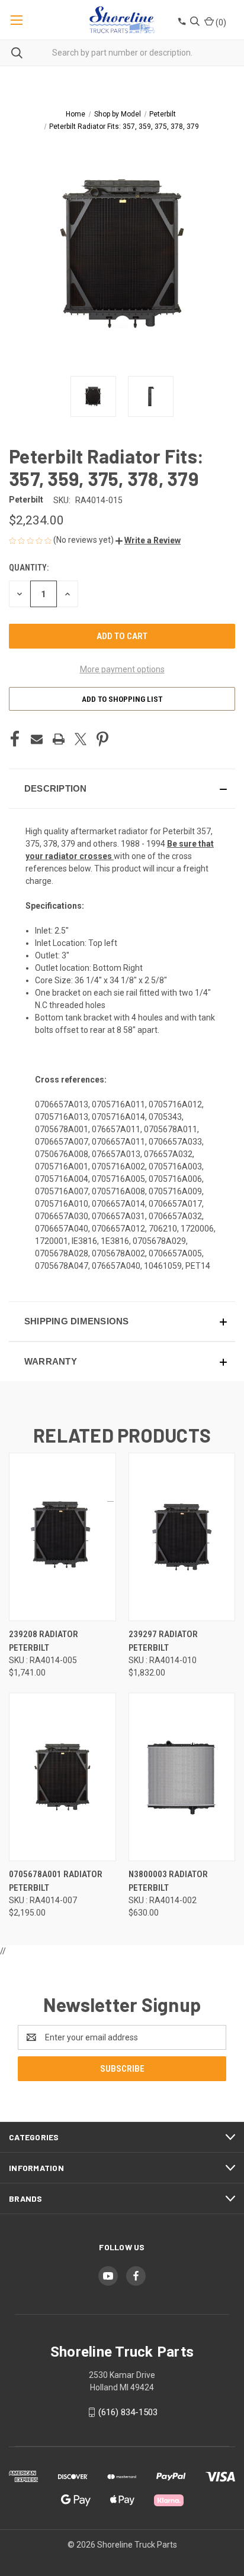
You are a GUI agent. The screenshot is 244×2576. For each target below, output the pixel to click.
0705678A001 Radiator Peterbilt (56, 1881)
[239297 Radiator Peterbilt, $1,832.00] (182, 1537)
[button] (148, 540)
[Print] (59, 739)
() (220, 22)
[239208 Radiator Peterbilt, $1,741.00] (62, 1537)
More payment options (122, 669)
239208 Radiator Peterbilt (44, 1641)
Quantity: (29, 568)
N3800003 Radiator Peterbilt (168, 1881)
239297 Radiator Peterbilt (163, 1641)
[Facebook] (15, 739)
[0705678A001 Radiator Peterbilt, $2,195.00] (62, 1777)
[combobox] (122, 53)
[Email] (37, 739)
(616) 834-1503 (128, 2412)
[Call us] (181, 23)
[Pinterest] (102, 739)
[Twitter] (81, 739)
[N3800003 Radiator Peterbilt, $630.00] (182, 1777)
